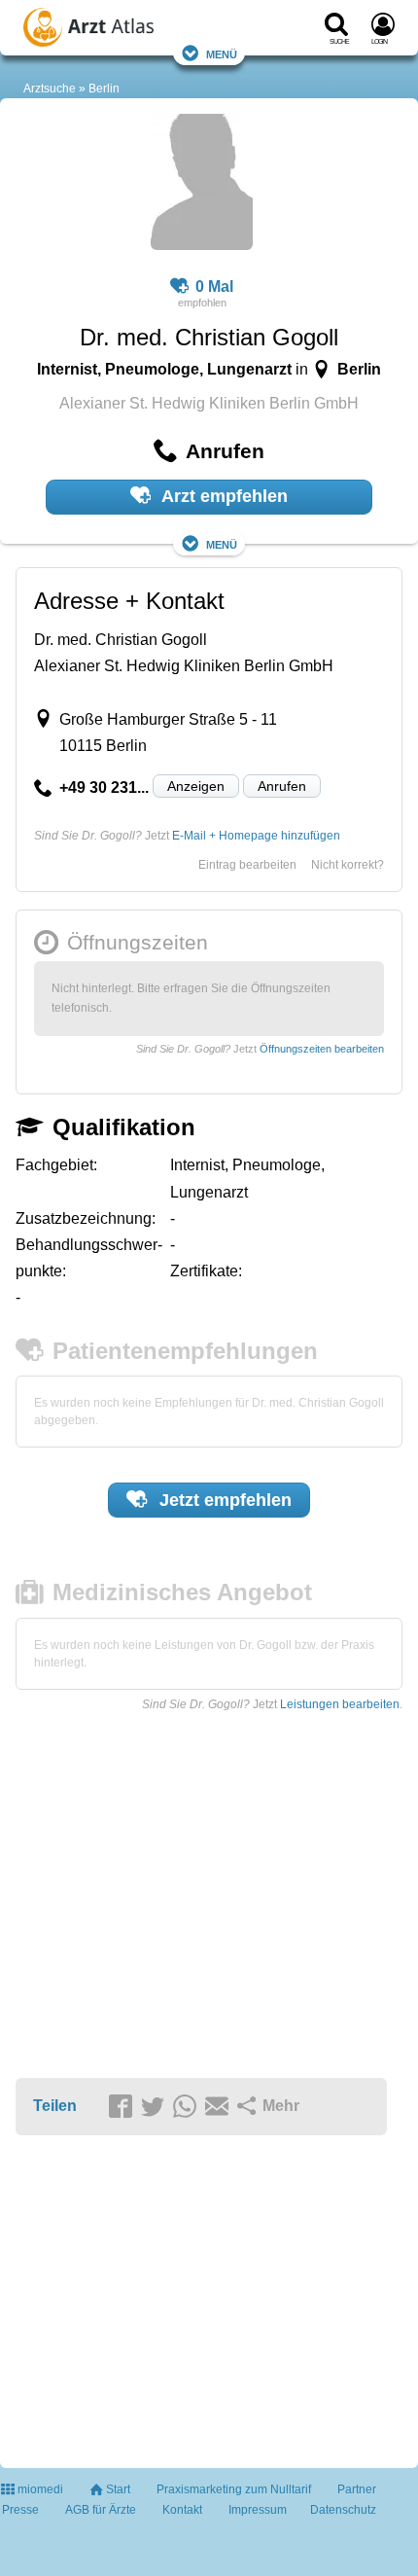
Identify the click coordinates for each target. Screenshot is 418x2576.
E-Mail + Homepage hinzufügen (256, 836)
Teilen (55, 2106)
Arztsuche (50, 89)
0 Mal (214, 286)
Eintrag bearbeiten (247, 865)
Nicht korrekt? (348, 865)
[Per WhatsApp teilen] (188, 2107)
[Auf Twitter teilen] (156, 2107)
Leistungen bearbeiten (340, 1704)
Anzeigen (196, 786)
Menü (222, 53)
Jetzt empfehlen (223, 1500)
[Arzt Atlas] (127, 30)
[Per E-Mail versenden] (220, 2107)
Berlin (104, 89)
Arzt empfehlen (223, 496)
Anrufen (282, 786)
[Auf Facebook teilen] (123, 2107)
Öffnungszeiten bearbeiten (322, 1049)
